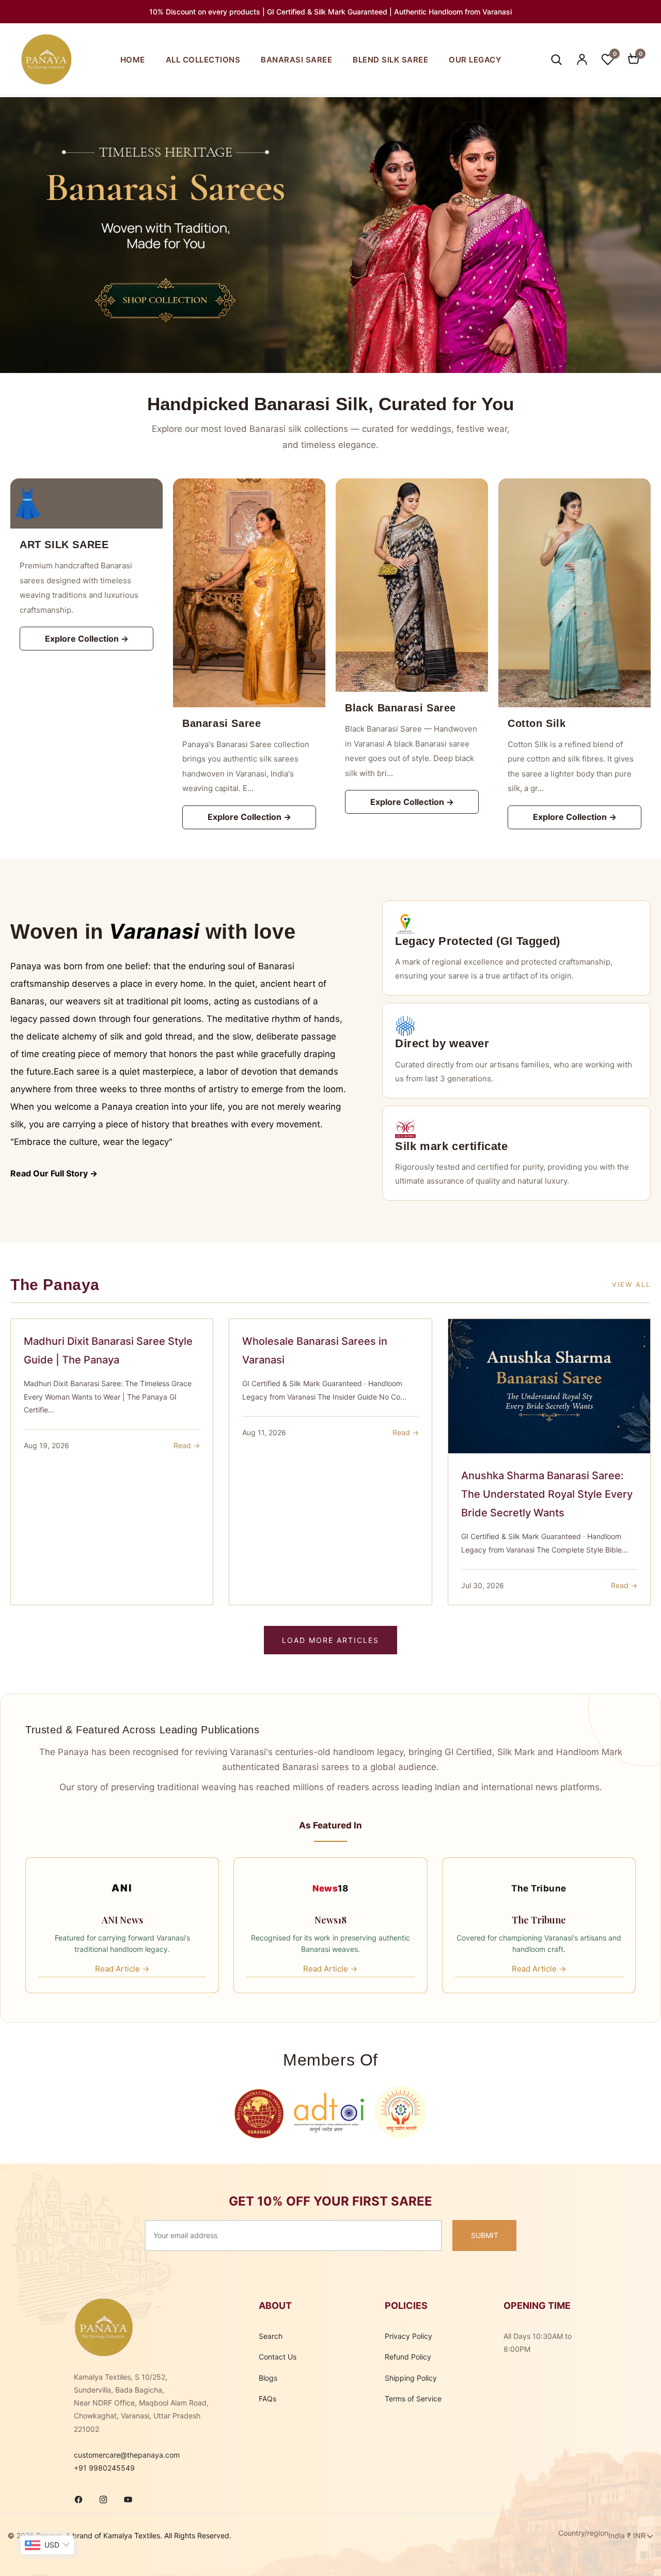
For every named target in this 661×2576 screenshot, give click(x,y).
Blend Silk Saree (390, 60)
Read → (187, 1445)
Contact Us (278, 2357)
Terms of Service (413, 2399)
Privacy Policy (408, 2336)
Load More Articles (330, 1640)
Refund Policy (408, 2357)
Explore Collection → (87, 639)
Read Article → (122, 1969)
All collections (203, 60)
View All (631, 1284)
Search (271, 2336)
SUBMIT (485, 2235)
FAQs (267, 2399)
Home (133, 60)
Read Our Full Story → (54, 1173)
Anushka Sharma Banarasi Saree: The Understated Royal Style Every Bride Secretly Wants (547, 1494)
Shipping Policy (411, 2378)
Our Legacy (475, 60)
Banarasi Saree (296, 60)
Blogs (268, 2378)
